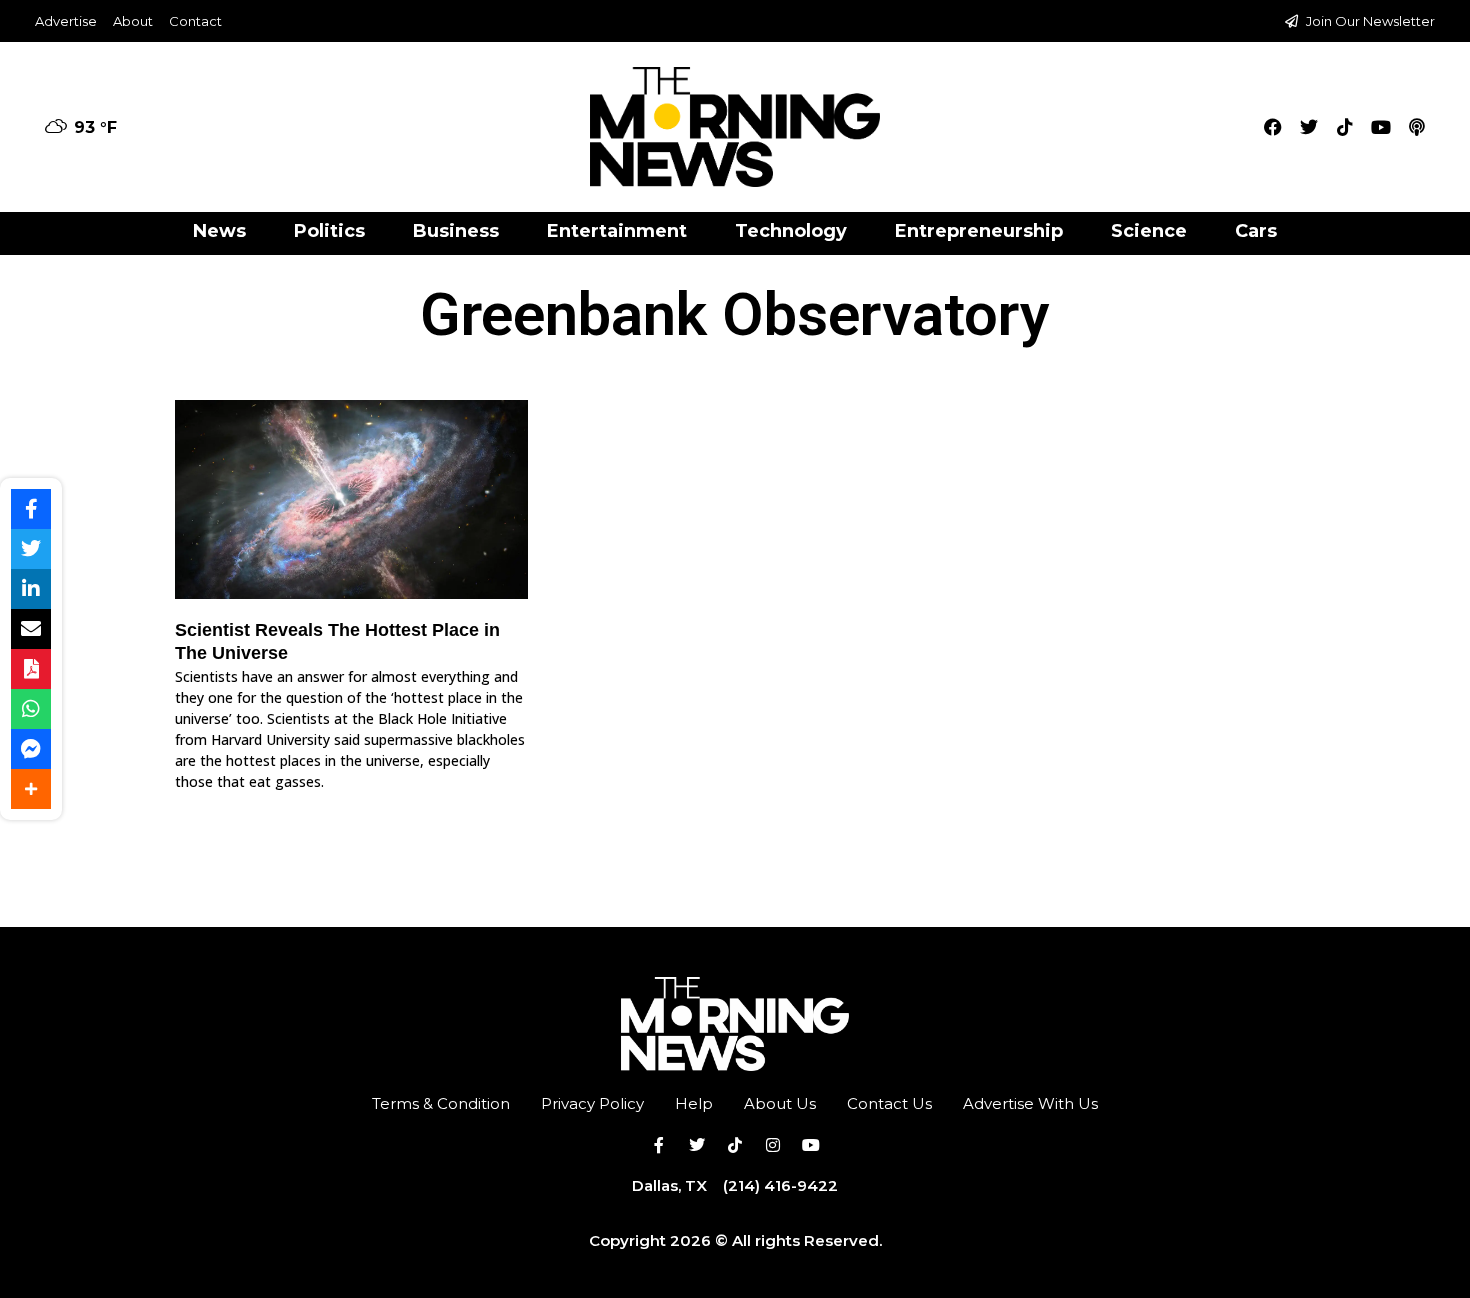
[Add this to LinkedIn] (31, 589)
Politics (329, 231)
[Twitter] (1309, 127)
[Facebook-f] (659, 1145)
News (219, 231)
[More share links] (31, 789)
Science (1149, 231)
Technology (791, 231)
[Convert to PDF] (31, 669)
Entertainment (617, 231)
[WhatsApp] (31, 709)
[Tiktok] (1345, 127)
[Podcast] (1417, 127)
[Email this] (31, 629)
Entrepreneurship (979, 231)
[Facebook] (1273, 127)
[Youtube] (1381, 127)
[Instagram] (773, 1145)
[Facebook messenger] (31, 749)
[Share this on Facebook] (31, 509)
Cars (1256, 231)
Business (456, 231)
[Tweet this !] (31, 549)
